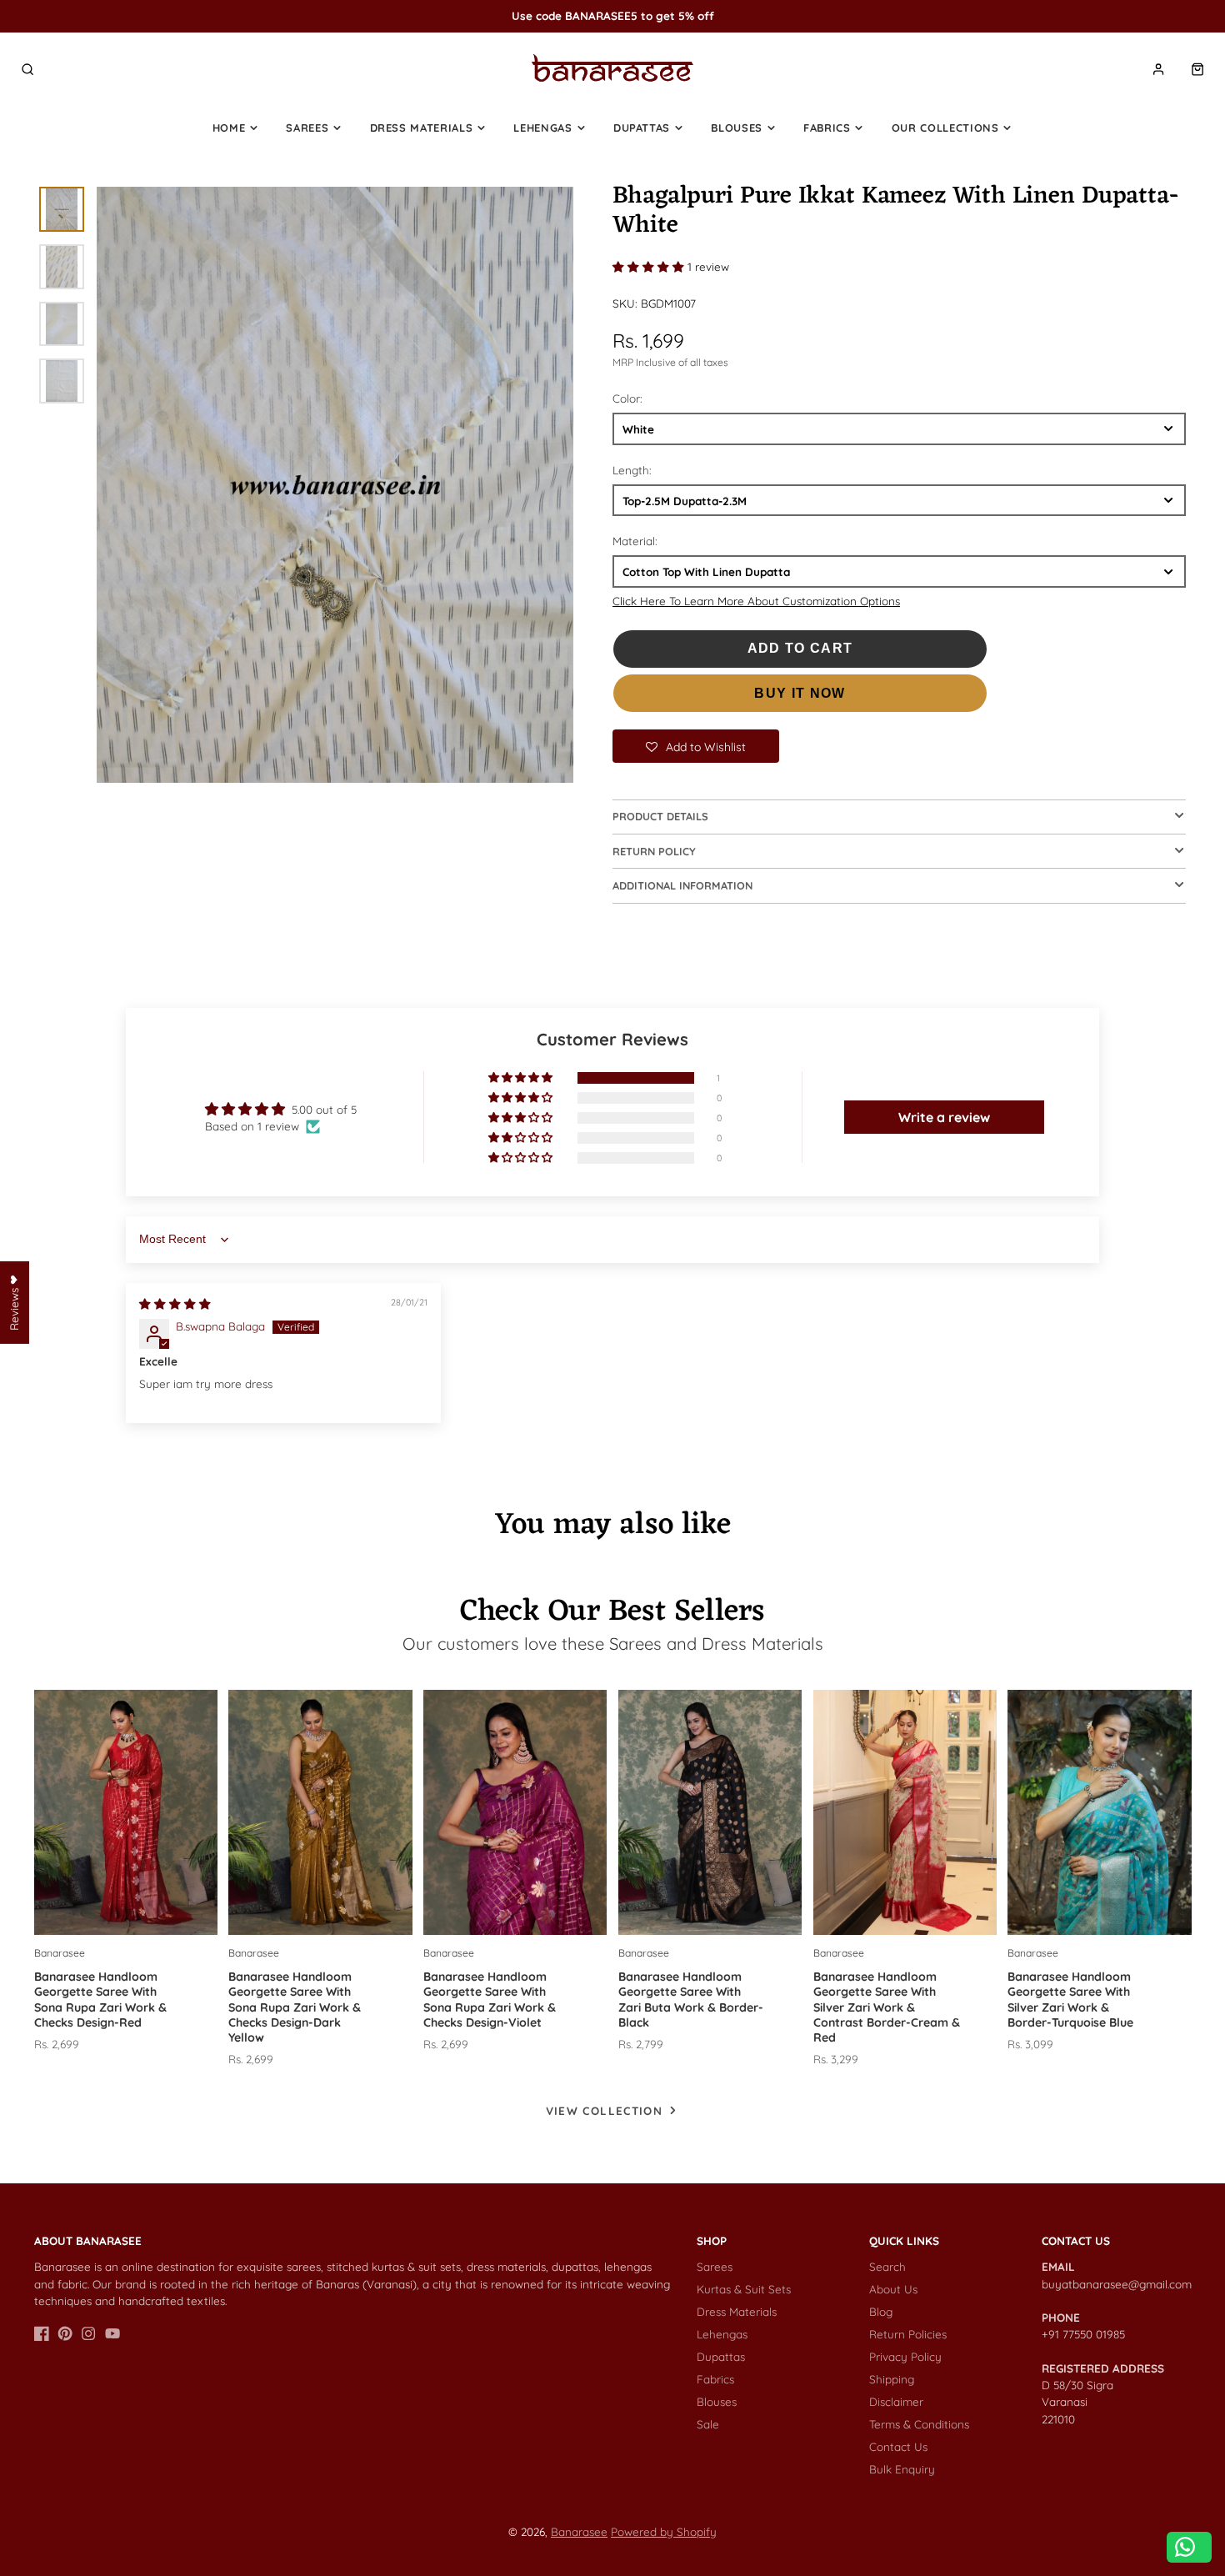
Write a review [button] (944, 1117)
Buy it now (800, 693)
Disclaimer (896, 2401)
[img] (175, 1303)
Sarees (307, 128)
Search (887, 2266)
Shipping (892, 2379)
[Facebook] (42, 2333)
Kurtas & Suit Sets (744, 2289)
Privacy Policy (905, 2356)
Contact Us (898, 2446)
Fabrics (827, 128)
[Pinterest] (65, 2333)
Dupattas (642, 128)
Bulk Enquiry (902, 2469)
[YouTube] (112, 2333)
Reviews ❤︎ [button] (14, 1303)
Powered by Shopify (664, 2531)
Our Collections (945, 128)
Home (229, 128)
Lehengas (542, 128)
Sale (708, 2424)
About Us (893, 2289)
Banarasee (579, 2531)
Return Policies (908, 2334)
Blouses (737, 128)
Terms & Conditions (919, 2424)
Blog (881, 2311)
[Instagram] (88, 2333)
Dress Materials (422, 128)
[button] (650, 266)
